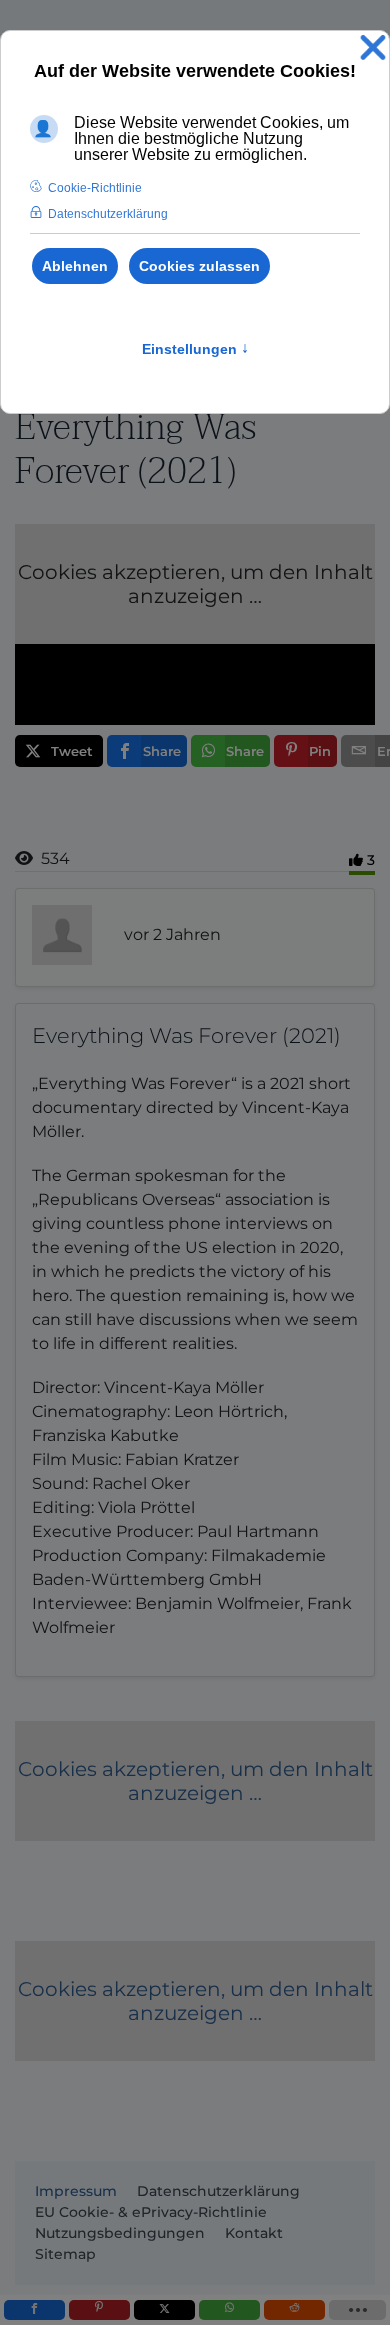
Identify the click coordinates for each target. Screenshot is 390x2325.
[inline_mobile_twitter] (164, 2310)
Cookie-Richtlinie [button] (95, 188)
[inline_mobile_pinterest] (99, 2310)
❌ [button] (373, 48)
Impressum (76, 2191)
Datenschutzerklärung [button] (108, 214)
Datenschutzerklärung (218, 2191)
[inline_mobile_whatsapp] (229, 2310)
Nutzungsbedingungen (120, 2233)
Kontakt (254, 2233)
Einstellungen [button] (195, 349)
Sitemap (65, 2254)
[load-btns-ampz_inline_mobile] (357, 2310)
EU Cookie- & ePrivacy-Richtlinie (151, 2212)
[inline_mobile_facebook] (34, 2310)
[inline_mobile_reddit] (294, 2310)
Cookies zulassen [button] (199, 266)
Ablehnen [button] (75, 266)
